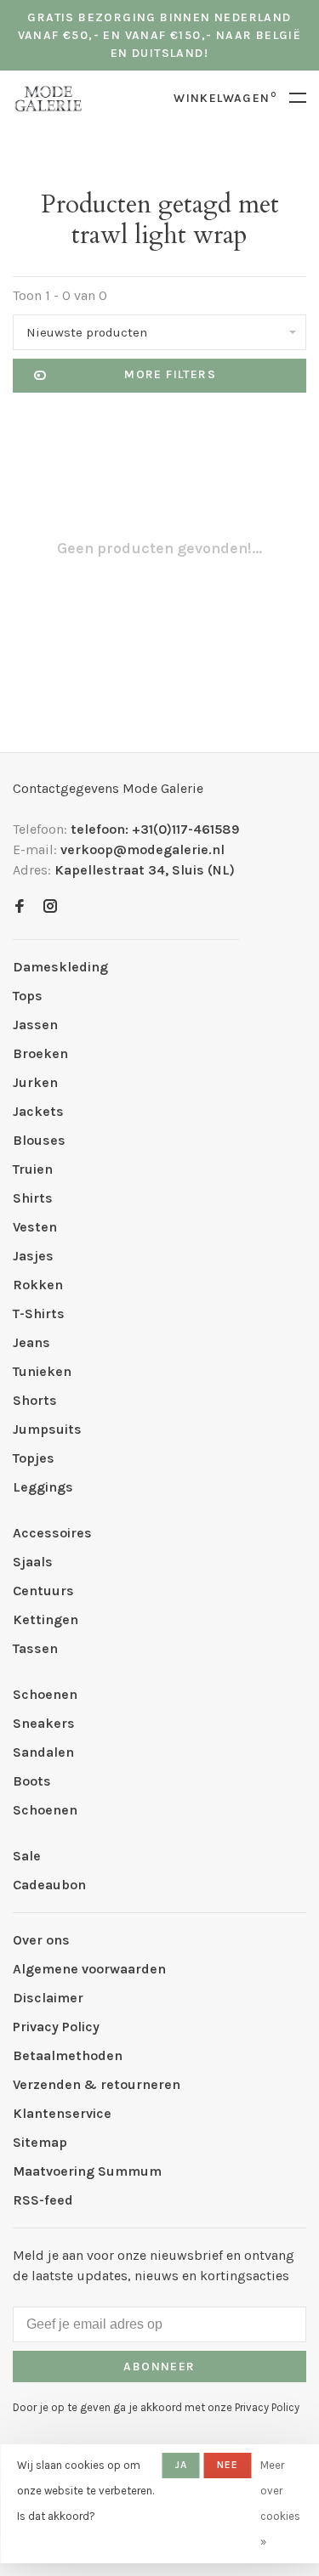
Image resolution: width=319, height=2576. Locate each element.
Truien (33, 1169)
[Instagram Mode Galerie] (50, 907)
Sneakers (44, 1723)
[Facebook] (20, 907)
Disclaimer (48, 1998)
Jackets (38, 1111)
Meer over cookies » (280, 2503)
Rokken (38, 1285)
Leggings (43, 1487)
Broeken (40, 1053)
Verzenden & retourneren (97, 2084)
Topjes (34, 1458)
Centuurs (43, 1591)
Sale (27, 1856)
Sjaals (33, 1562)
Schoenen (45, 1694)
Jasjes (33, 1256)
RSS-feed (43, 2200)
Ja (181, 2465)
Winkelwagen (225, 98)
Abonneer (159, 2367)
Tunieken (42, 1371)
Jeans (31, 1342)
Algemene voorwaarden (89, 1969)
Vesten (35, 1227)
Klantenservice (62, 2113)
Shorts (35, 1400)
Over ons (41, 1940)
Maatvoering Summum (87, 2171)
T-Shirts (39, 1313)
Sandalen (43, 1752)
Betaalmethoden (68, 2055)
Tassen (35, 1648)
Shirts (33, 1198)
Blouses (39, 1140)
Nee (228, 2465)
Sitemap (40, 2142)
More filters (170, 374)
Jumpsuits (47, 1429)
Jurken (35, 1082)
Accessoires (52, 1533)
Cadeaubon (49, 1885)
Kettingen (46, 1619)
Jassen (35, 1025)
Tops (28, 996)
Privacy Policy (56, 2027)
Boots (32, 1781)
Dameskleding (60, 967)
